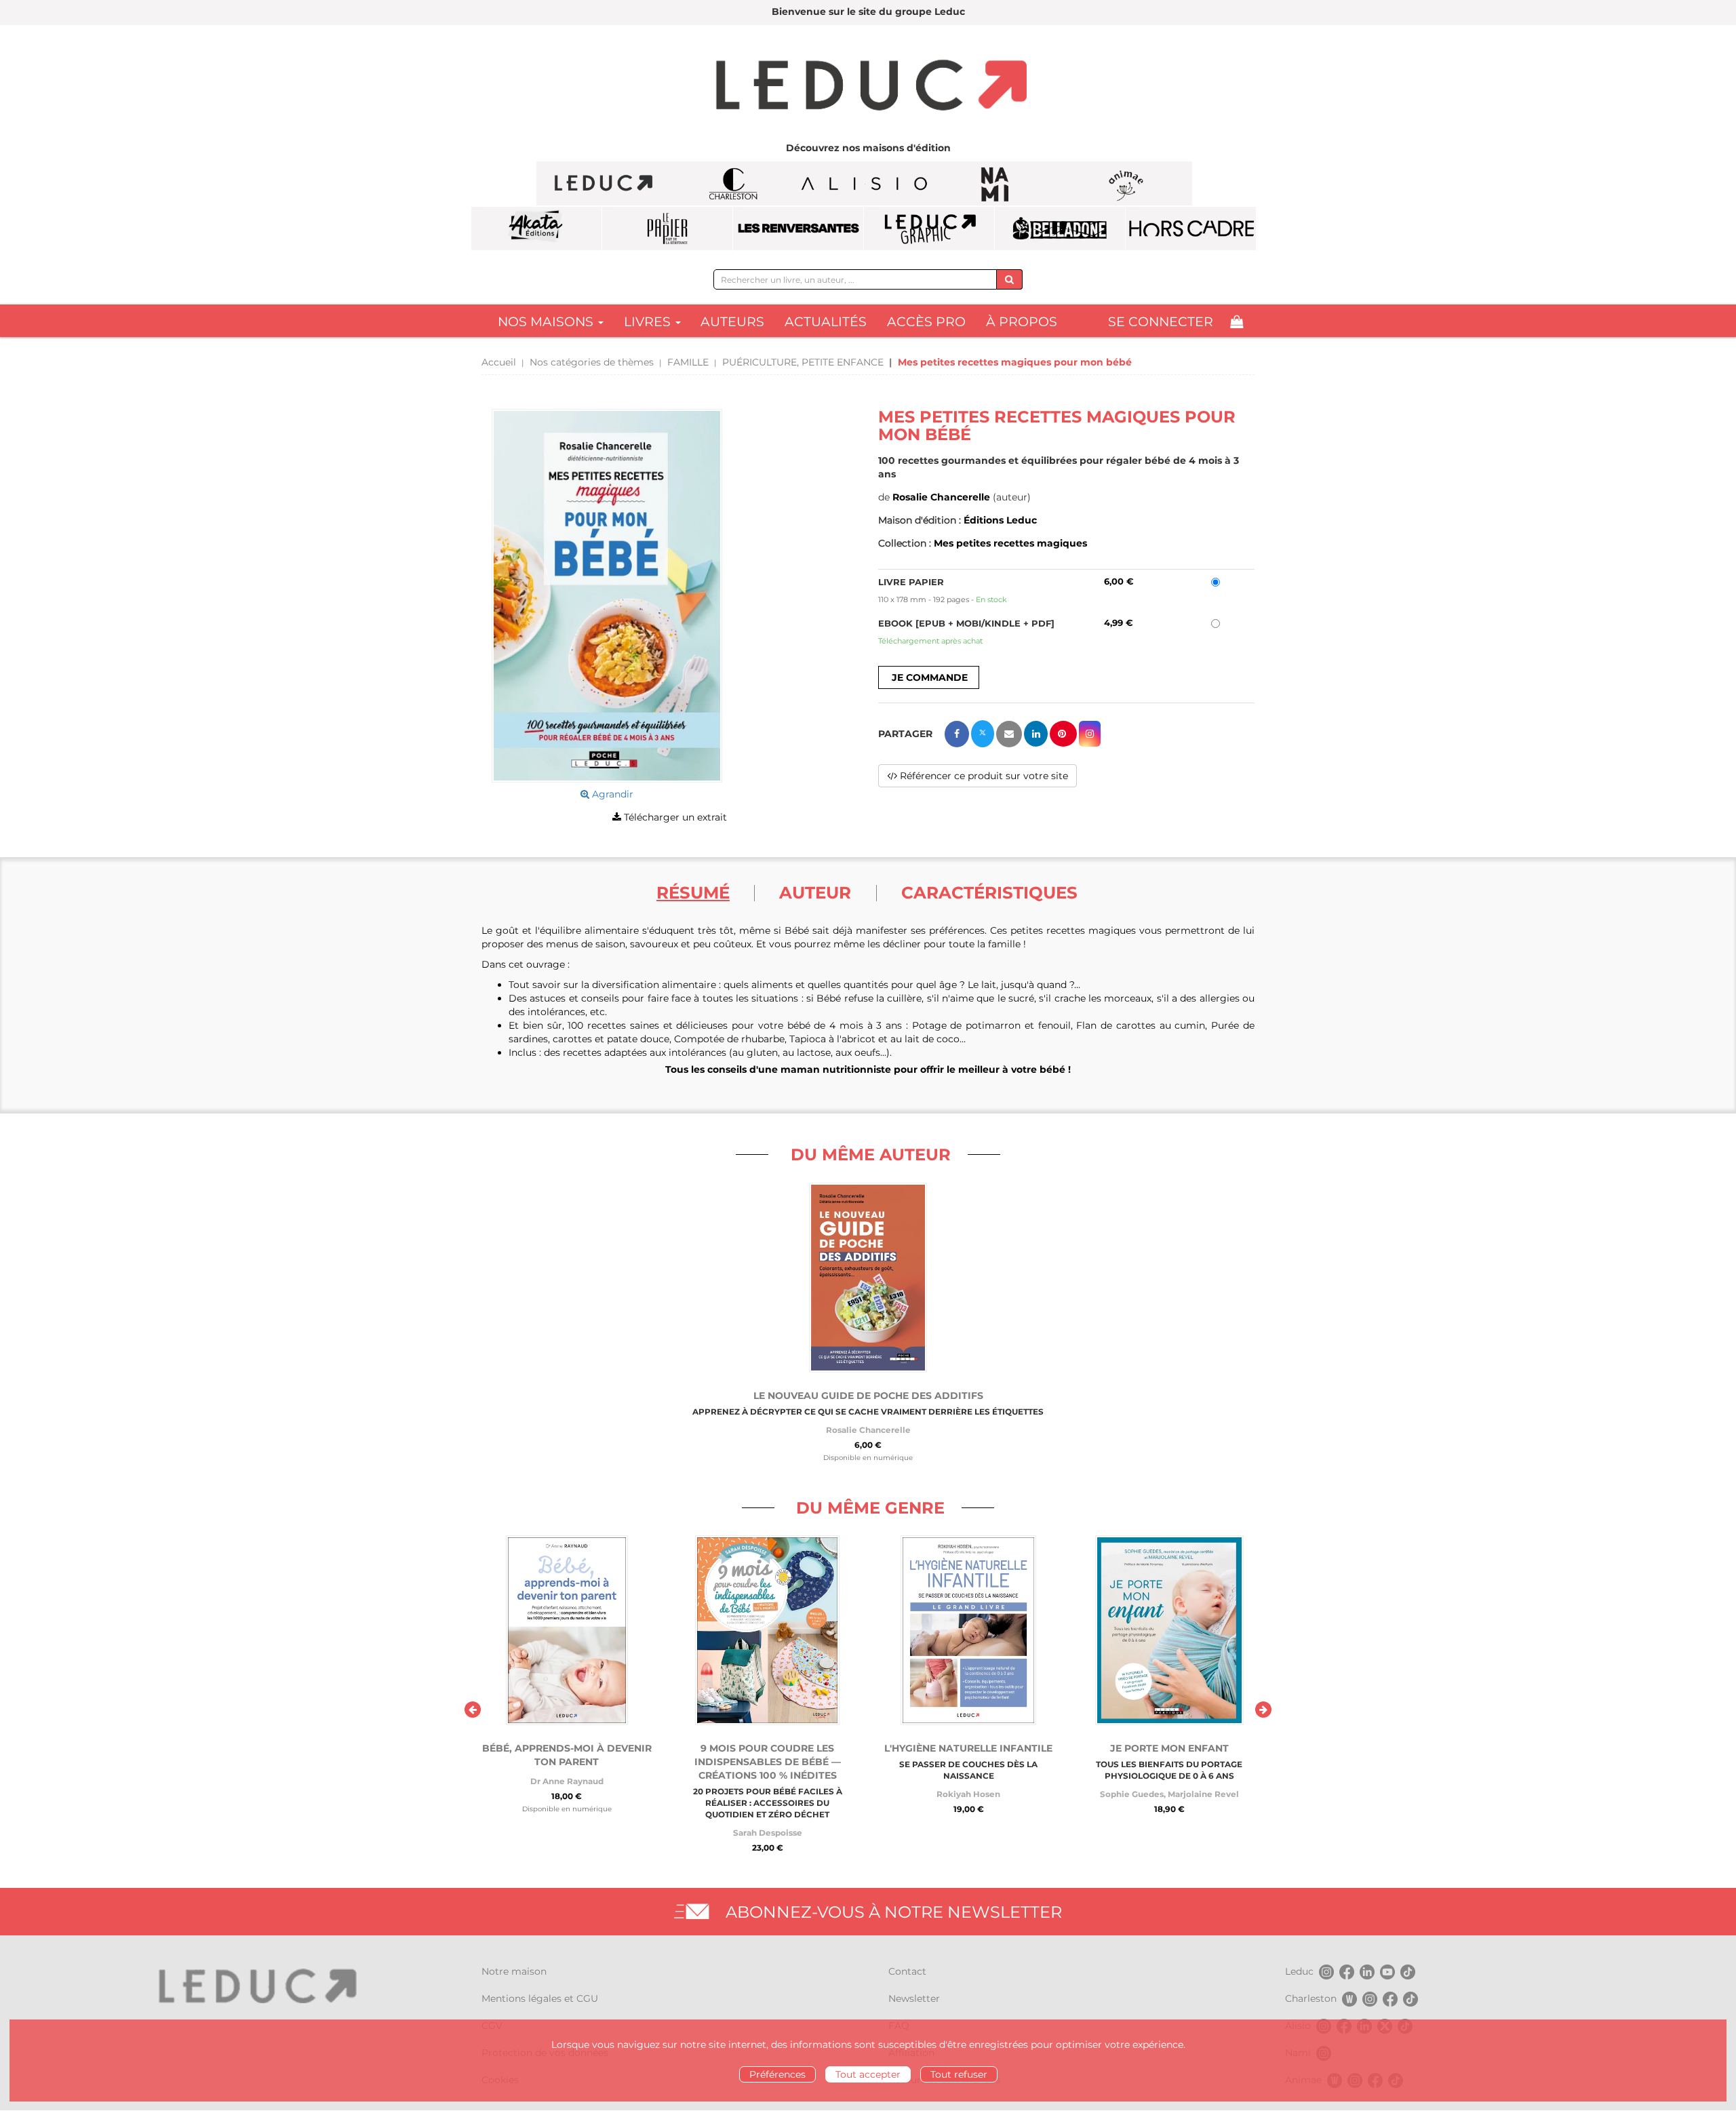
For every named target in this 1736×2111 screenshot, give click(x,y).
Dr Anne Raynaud (567, 1781)
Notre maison (514, 1971)
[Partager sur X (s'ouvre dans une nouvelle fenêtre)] (983, 734)
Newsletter (914, 1998)
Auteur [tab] (815, 892)
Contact (907, 1971)
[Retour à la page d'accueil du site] (868, 87)
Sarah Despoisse (768, 1833)
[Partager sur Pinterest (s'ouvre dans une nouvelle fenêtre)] (1063, 734)
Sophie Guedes (1132, 1794)
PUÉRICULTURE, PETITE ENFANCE (803, 362)
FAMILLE (688, 362)
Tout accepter (868, 2074)
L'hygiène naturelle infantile (968, 1748)
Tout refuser (959, 2074)
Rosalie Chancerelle (941, 497)
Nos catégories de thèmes (592, 362)
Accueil (499, 362)
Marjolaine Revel (1203, 1794)
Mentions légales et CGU (540, 1998)
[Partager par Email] (1009, 734)
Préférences (777, 2074)
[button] (607, 596)
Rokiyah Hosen (968, 1794)
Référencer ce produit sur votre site (983, 776)
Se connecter (1161, 322)
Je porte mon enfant (1169, 1748)
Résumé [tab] (693, 892)
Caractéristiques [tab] (989, 892)
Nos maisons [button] (547, 322)
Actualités (826, 322)
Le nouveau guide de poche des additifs (868, 1396)
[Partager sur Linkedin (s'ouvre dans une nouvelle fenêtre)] (1036, 734)
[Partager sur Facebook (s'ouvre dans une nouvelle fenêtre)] (957, 734)
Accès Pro (926, 322)
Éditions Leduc (1000, 520)
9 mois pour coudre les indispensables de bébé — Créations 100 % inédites (768, 1762)
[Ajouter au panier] (929, 677)
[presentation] (473, 1710)
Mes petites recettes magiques (1010, 543)
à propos (1022, 322)
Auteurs (732, 322)
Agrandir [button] (611, 794)
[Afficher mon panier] (1237, 322)
